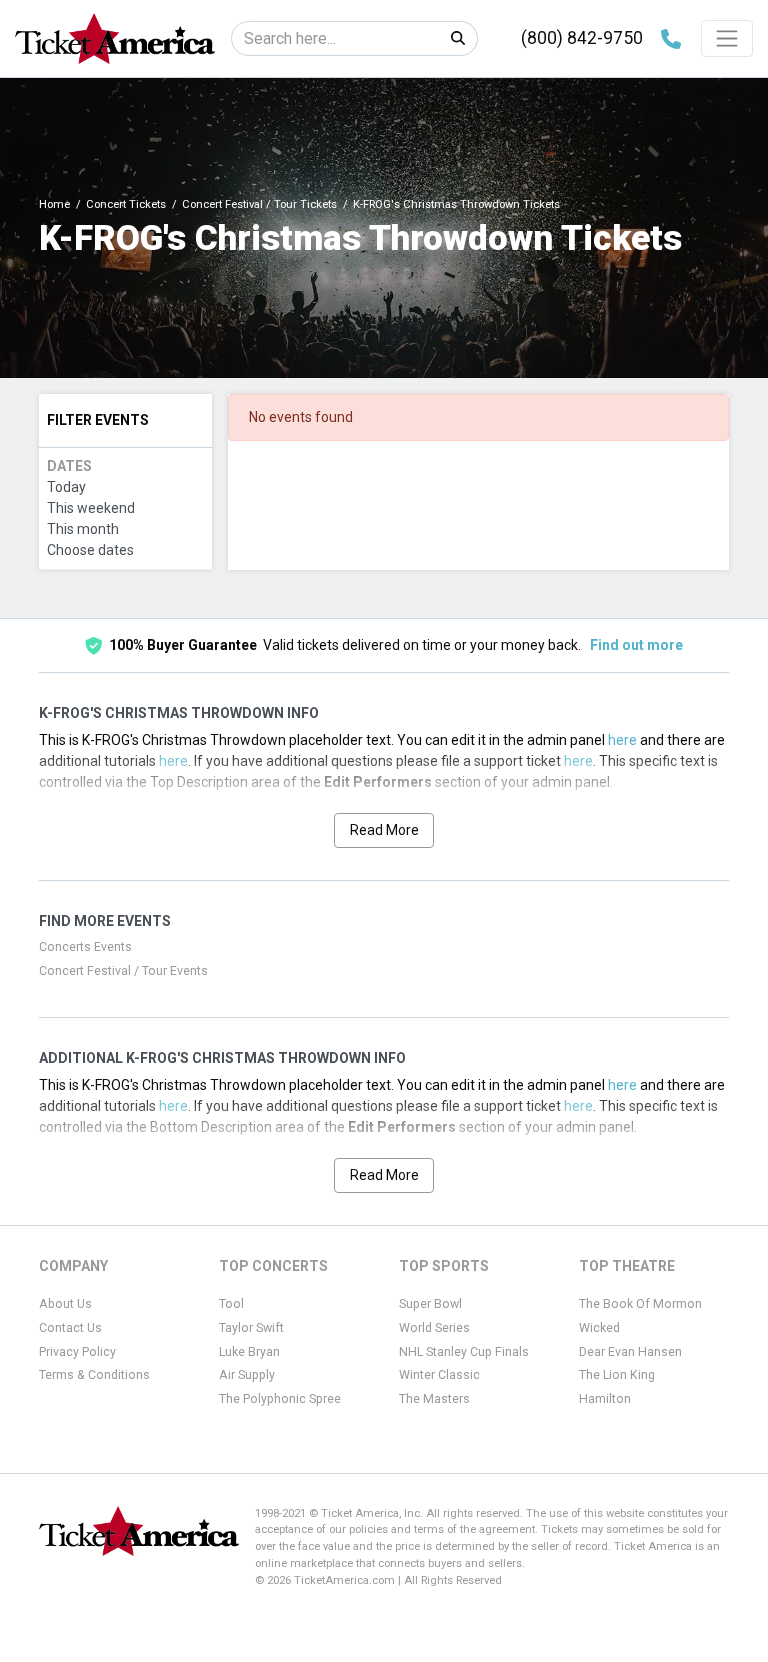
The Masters (434, 1399)
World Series (434, 1328)
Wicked (599, 1328)
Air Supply (247, 1375)
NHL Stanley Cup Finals (464, 1352)
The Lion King (617, 1375)
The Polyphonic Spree (280, 1399)
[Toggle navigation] (727, 38)
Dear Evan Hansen (630, 1352)
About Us (65, 1304)
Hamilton (605, 1399)
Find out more (636, 645)
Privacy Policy (77, 1352)
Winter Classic (439, 1375)
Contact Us (70, 1328)
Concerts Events (85, 947)
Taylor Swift (251, 1328)
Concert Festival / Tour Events (123, 971)
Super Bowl (430, 1304)
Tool (231, 1304)
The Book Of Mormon (640, 1304)
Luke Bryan (249, 1352)
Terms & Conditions (94, 1375)
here (622, 740)
